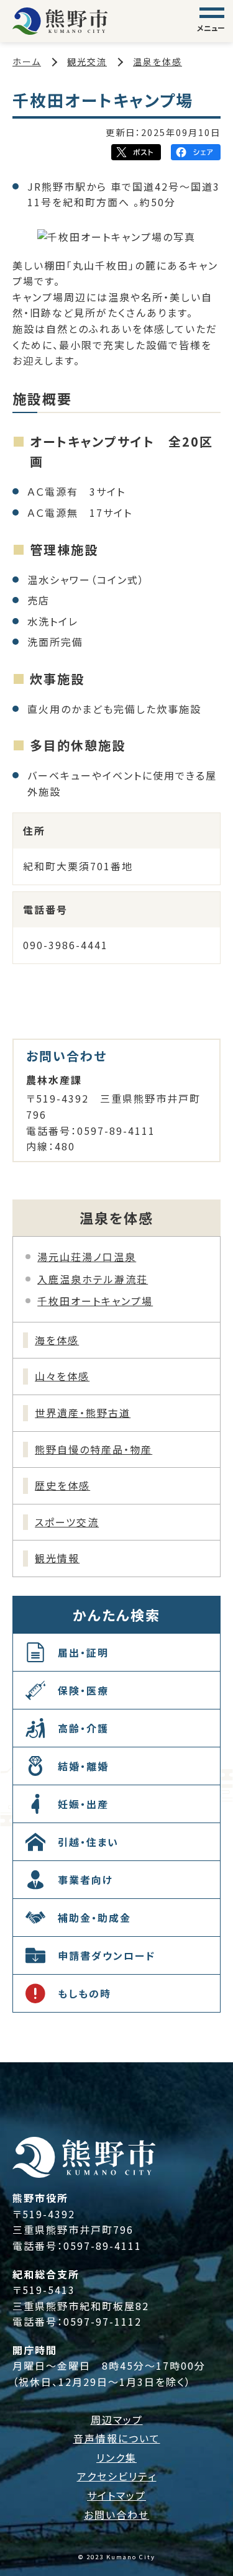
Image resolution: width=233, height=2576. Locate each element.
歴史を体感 (62, 1485)
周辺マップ (117, 2419)
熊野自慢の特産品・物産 (94, 1449)
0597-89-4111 (103, 2246)
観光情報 (57, 1558)
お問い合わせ (116, 2515)
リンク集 (116, 2457)
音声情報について (117, 2438)
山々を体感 (62, 1376)
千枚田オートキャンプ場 (95, 1301)
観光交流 (87, 61)
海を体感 (57, 1340)
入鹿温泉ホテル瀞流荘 (93, 1279)
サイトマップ (116, 2495)
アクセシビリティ (117, 2476)
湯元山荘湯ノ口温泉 (87, 1257)
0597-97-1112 (103, 2321)
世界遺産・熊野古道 (83, 1413)
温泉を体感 (158, 61)
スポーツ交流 (67, 1522)
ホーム (27, 61)
